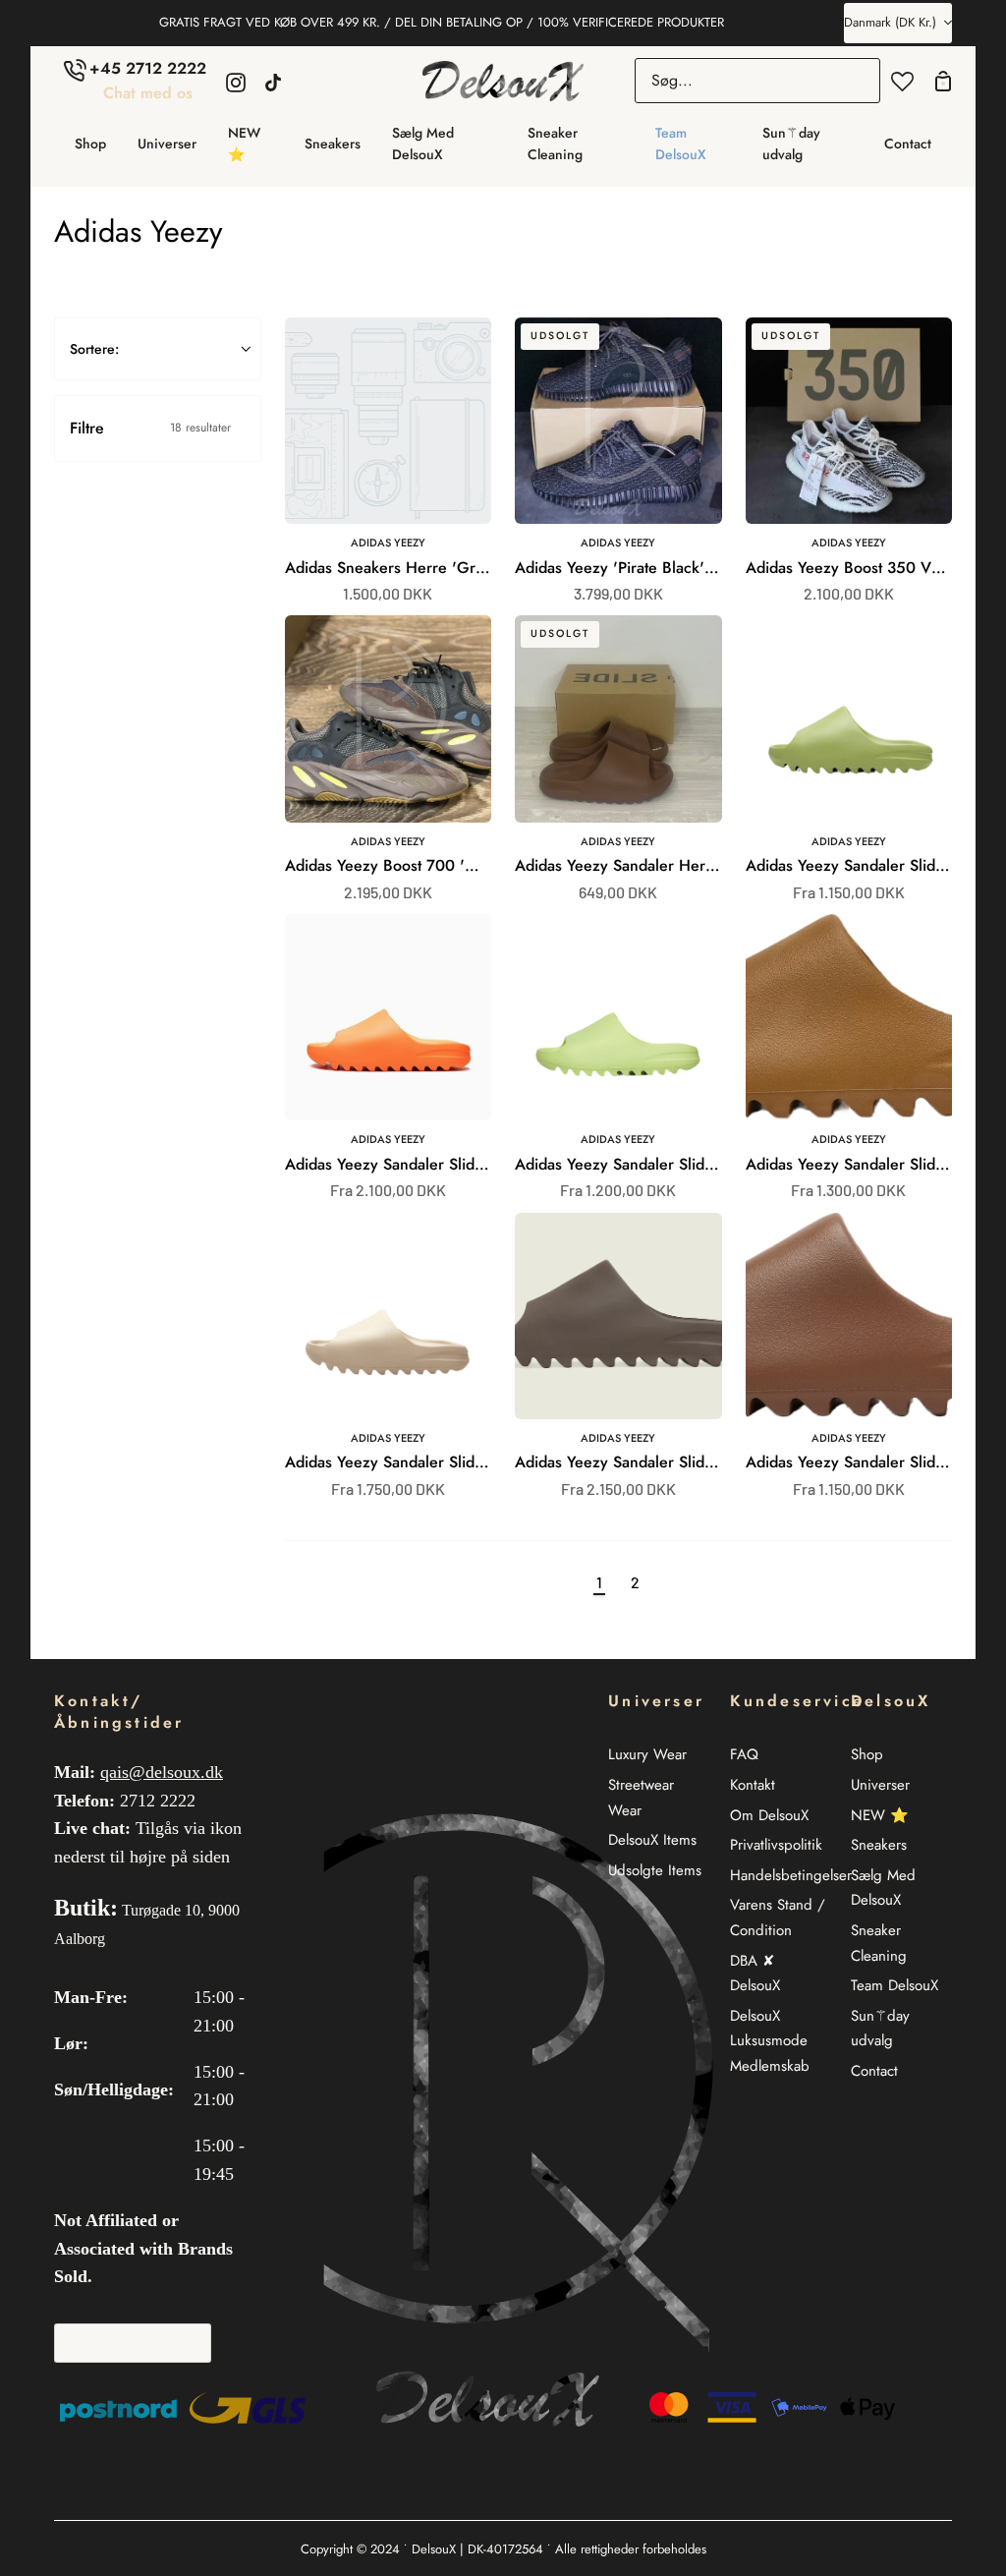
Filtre (150, 428)
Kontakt (753, 1785)
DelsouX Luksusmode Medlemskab (770, 2041)
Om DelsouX (769, 1815)
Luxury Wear (647, 1754)
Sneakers (879, 1845)
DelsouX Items (652, 1840)
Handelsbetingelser (791, 1875)
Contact (874, 2071)
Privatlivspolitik (776, 1845)
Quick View (421, 517)
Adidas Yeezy (388, 543)
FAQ (744, 1754)
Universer (880, 1785)
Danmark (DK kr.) (890, 22)
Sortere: (94, 349)
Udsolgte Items (655, 1870)
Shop (867, 1754)
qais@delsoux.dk (162, 1772)
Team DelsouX (894, 1985)
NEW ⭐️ (880, 1815)
